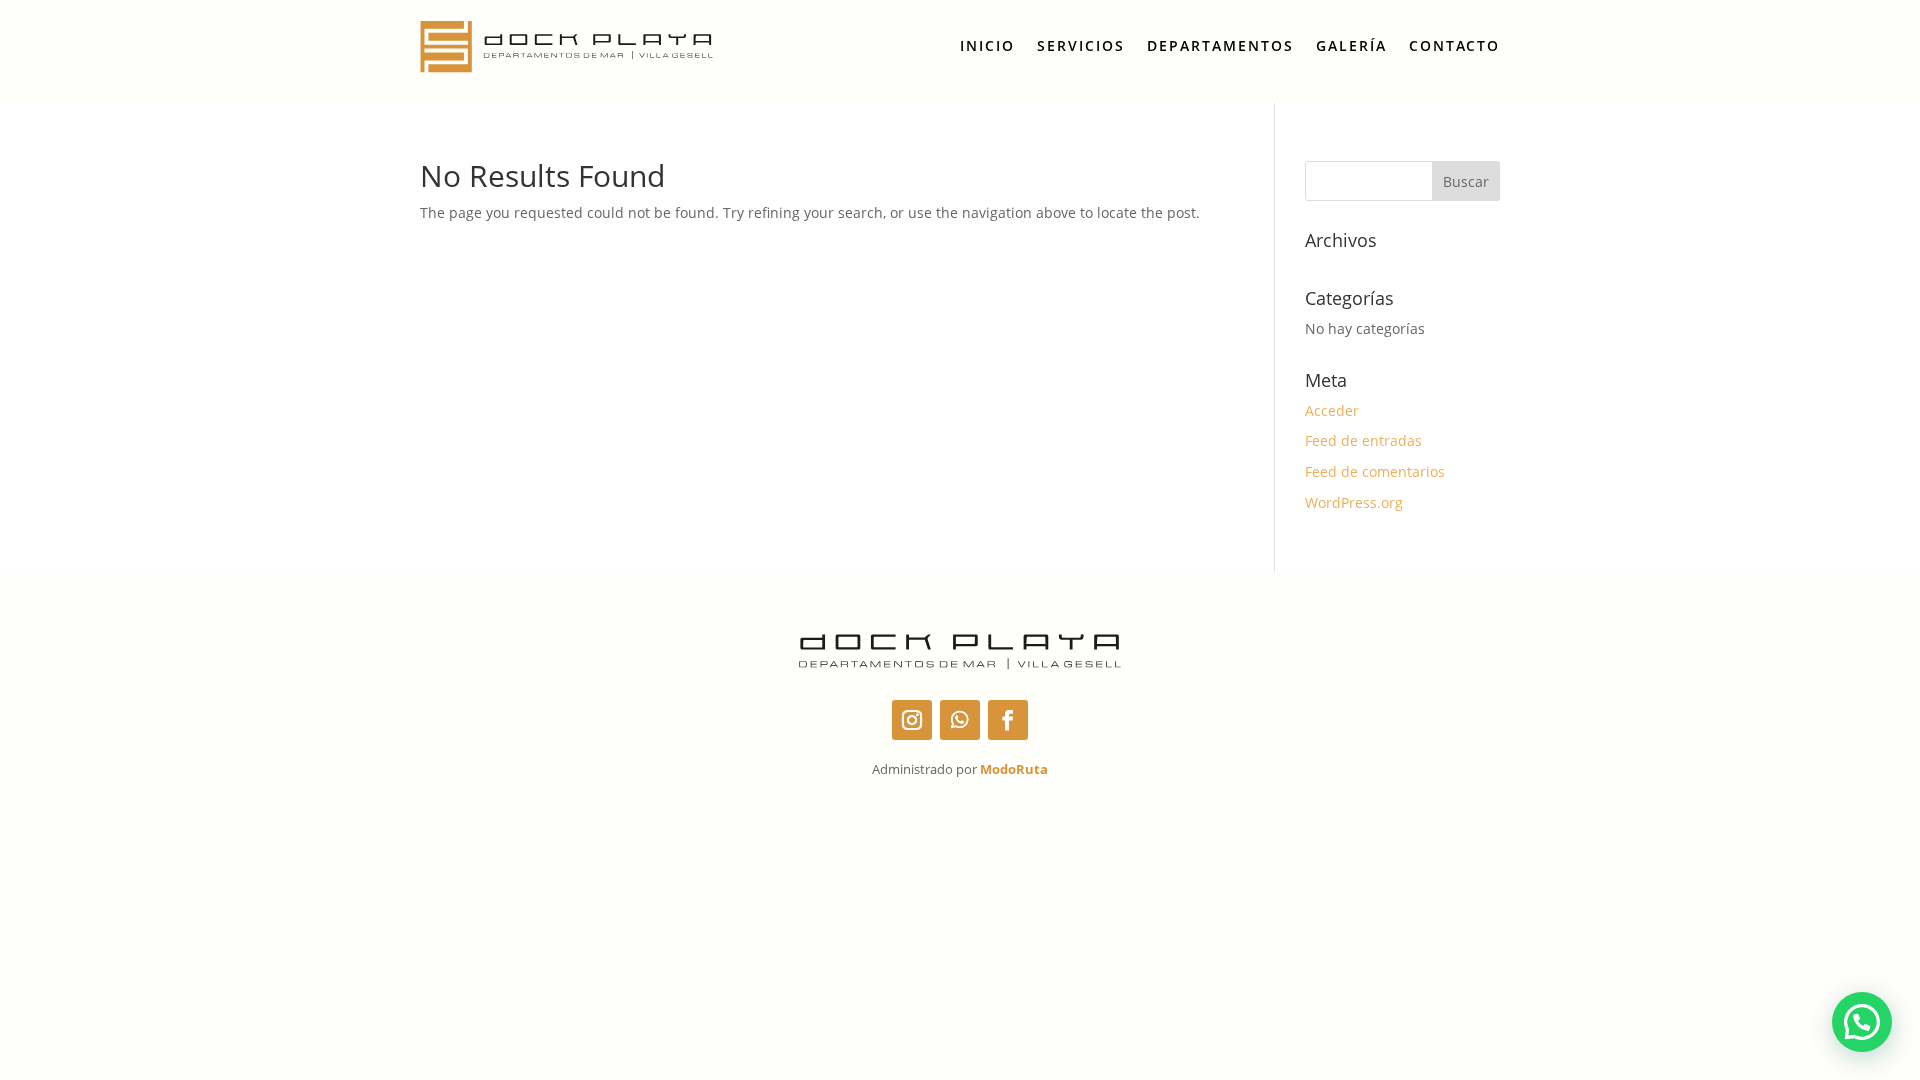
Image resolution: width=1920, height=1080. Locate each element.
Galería (1351, 45)
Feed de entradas (1363, 440)
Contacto (1454, 45)
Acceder (1332, 410)
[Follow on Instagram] (912, 720)
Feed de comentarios (1375, 471)
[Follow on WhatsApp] (960, 720)
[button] (1862, 1022)
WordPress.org (1354, 502)
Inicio (987, 45)
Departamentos (1220, 45)
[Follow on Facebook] (1008, 720)
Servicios (1081, 45)
